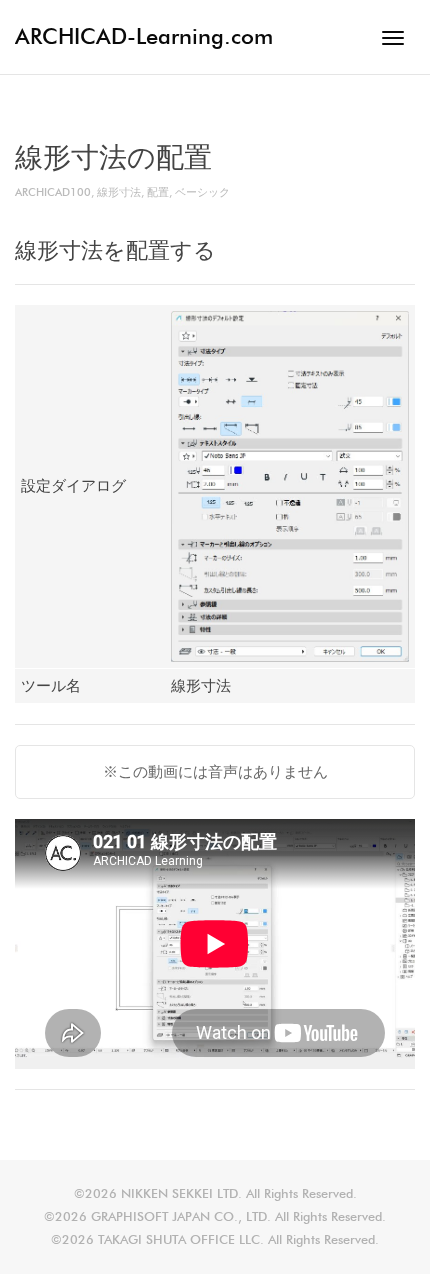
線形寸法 (119, 192)
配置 (158, 192)
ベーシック (202, 192)
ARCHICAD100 (53, 192)
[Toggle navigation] (393, 38)
